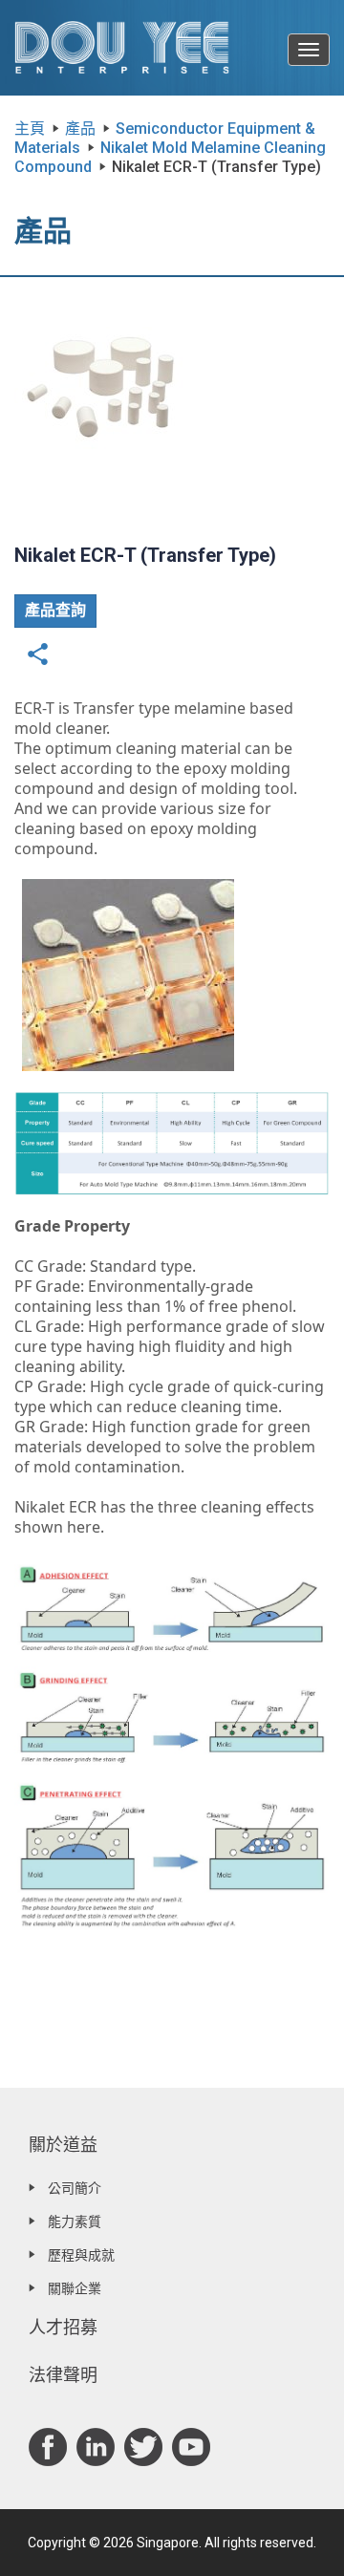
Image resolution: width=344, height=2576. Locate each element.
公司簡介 (75, 2188)
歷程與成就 (81, 2255)
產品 (80, 129)
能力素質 (75, 2222)
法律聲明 (63, 2375)
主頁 (30, 129)
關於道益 (63, 2145)
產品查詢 (55, 610)
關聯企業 (75, 2288)
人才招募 (63, 2327)
